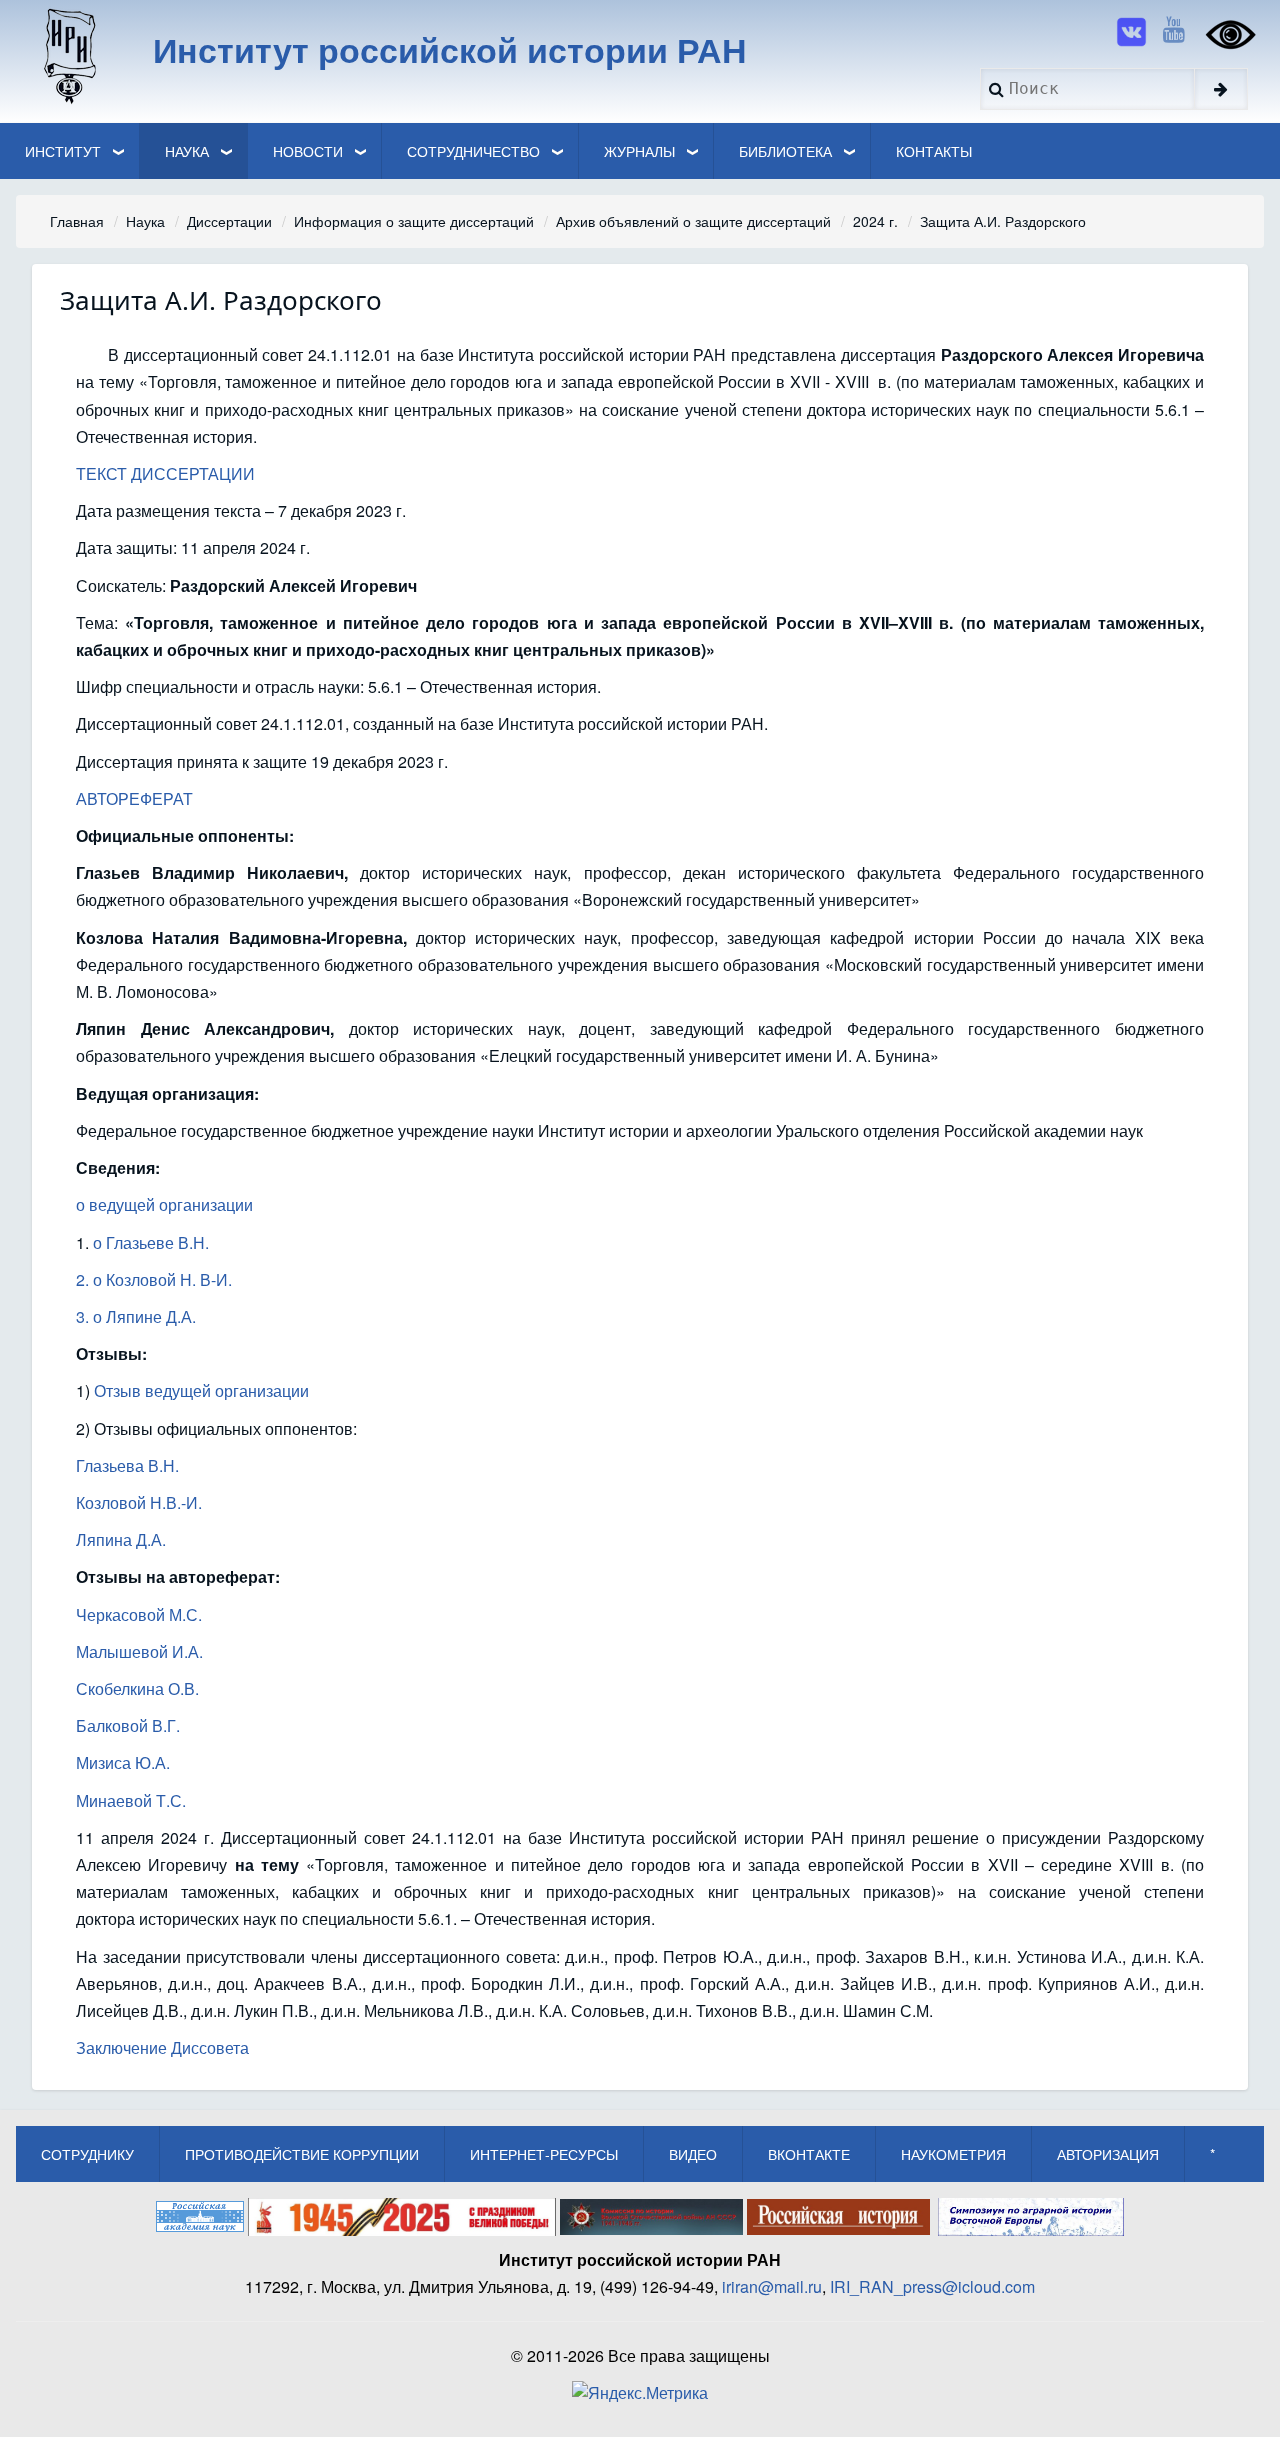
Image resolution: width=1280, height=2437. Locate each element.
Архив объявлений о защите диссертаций (693, 221)
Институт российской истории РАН (450, 49)
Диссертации (229, 221)
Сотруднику (87, 2154)
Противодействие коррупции (302, 2154)
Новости (308, 151)
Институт (63, 151)
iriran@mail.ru (772, 2286)
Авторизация (1108, 2154)
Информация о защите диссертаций (414, 221)
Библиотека (785, 151)
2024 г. (875, 221)
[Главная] (68, 55)
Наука (187, 151)
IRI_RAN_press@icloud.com (932, 2286)
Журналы (639, 151)
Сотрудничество (473, 151)
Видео (693, 2154)
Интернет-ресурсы (544, 2154)
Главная (77, 221)
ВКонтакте (809, 2154)
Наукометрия (953, 2154)
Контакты (934, 151)
